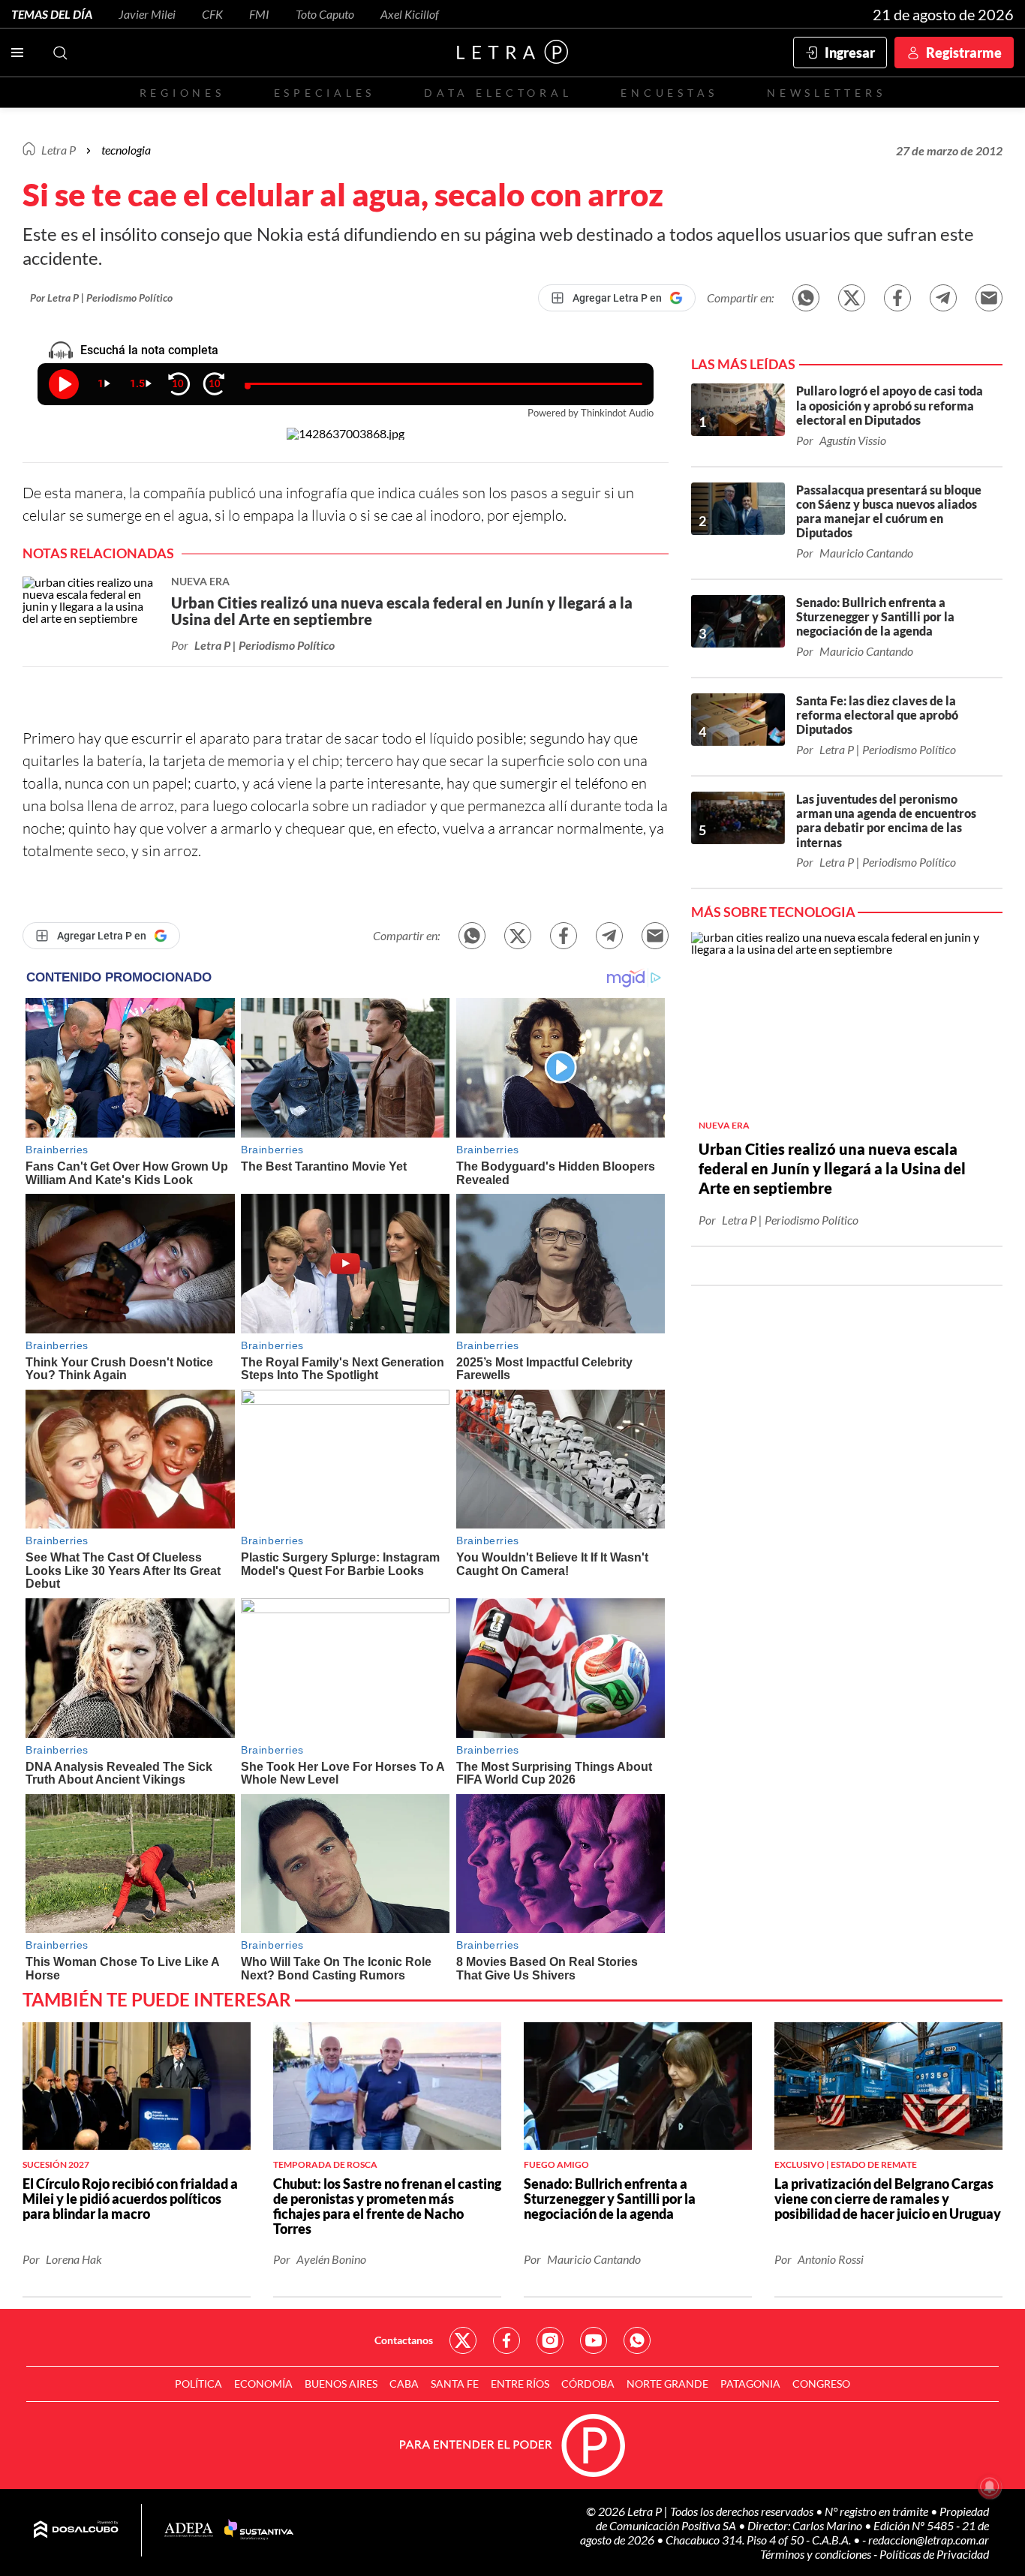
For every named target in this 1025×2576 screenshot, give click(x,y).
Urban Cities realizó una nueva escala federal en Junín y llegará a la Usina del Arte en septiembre (832, 1168)
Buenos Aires (341, 2384)
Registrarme (964, 53)
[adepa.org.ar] (189, 2531)
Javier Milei (147, 14)
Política (198, 2384)
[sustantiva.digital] (259, 2530)
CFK (212, 14)
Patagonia (750, 2384)
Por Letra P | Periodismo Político (101, 298)
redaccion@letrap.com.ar (929, 2540)
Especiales (325, 93)
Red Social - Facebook (506, 2340)
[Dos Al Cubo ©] (76, 2530)
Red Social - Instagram (550, 2340)
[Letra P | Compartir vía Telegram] (943, 298)
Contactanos (404, 2340)
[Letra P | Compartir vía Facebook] (897, 298)
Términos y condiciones (817, 2554)
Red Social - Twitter (463, 2340)
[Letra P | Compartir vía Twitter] (852, 298)
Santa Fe (455, 2384)
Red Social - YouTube (594, 2340)
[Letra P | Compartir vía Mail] (989, 298)
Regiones (182, 93)
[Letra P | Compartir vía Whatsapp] (806, 298)
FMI (259, 14)
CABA (404, 2384)
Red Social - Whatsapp (637, 2340)
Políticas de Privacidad (934, 2554)
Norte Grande (667, 2384)
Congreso (821, 2384)
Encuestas (669, 93)
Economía (263, 2384)
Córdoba (588, 2384)
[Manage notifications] (990, 2487)
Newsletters (826, 93)
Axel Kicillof (410, 14)
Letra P (59, 150)
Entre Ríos (520, 2384)
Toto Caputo (325, 14)
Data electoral (498, 93)
